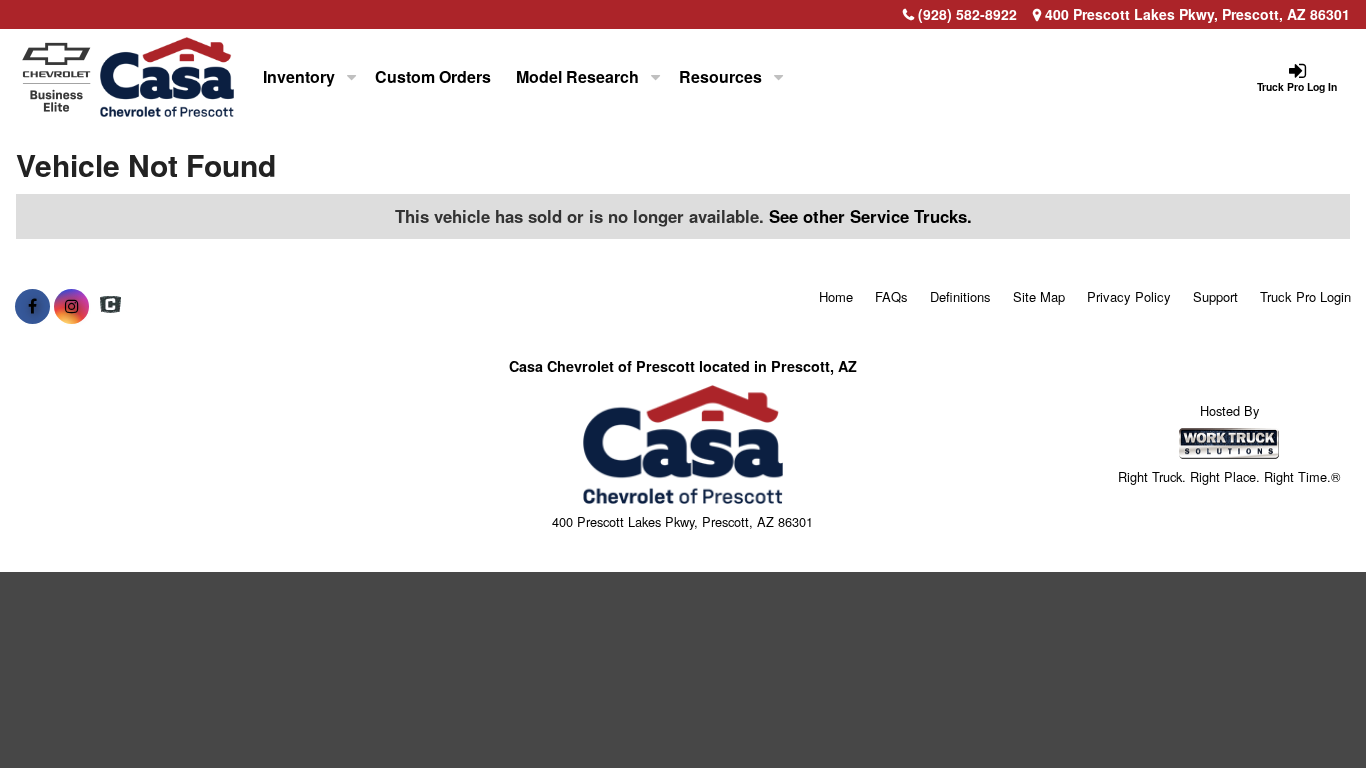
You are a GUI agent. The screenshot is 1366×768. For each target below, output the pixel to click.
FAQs (891, 296)
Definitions (960, 296)
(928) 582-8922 (967, 14)
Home (836, 296)
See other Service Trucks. (870, 216)
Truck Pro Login (1305, 296)
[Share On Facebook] (32, 306)
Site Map (1039, 296)
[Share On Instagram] (71, 306)
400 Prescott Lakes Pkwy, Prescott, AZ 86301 (1195, 14)
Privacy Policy (1129, 296)
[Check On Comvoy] (110, 306)
